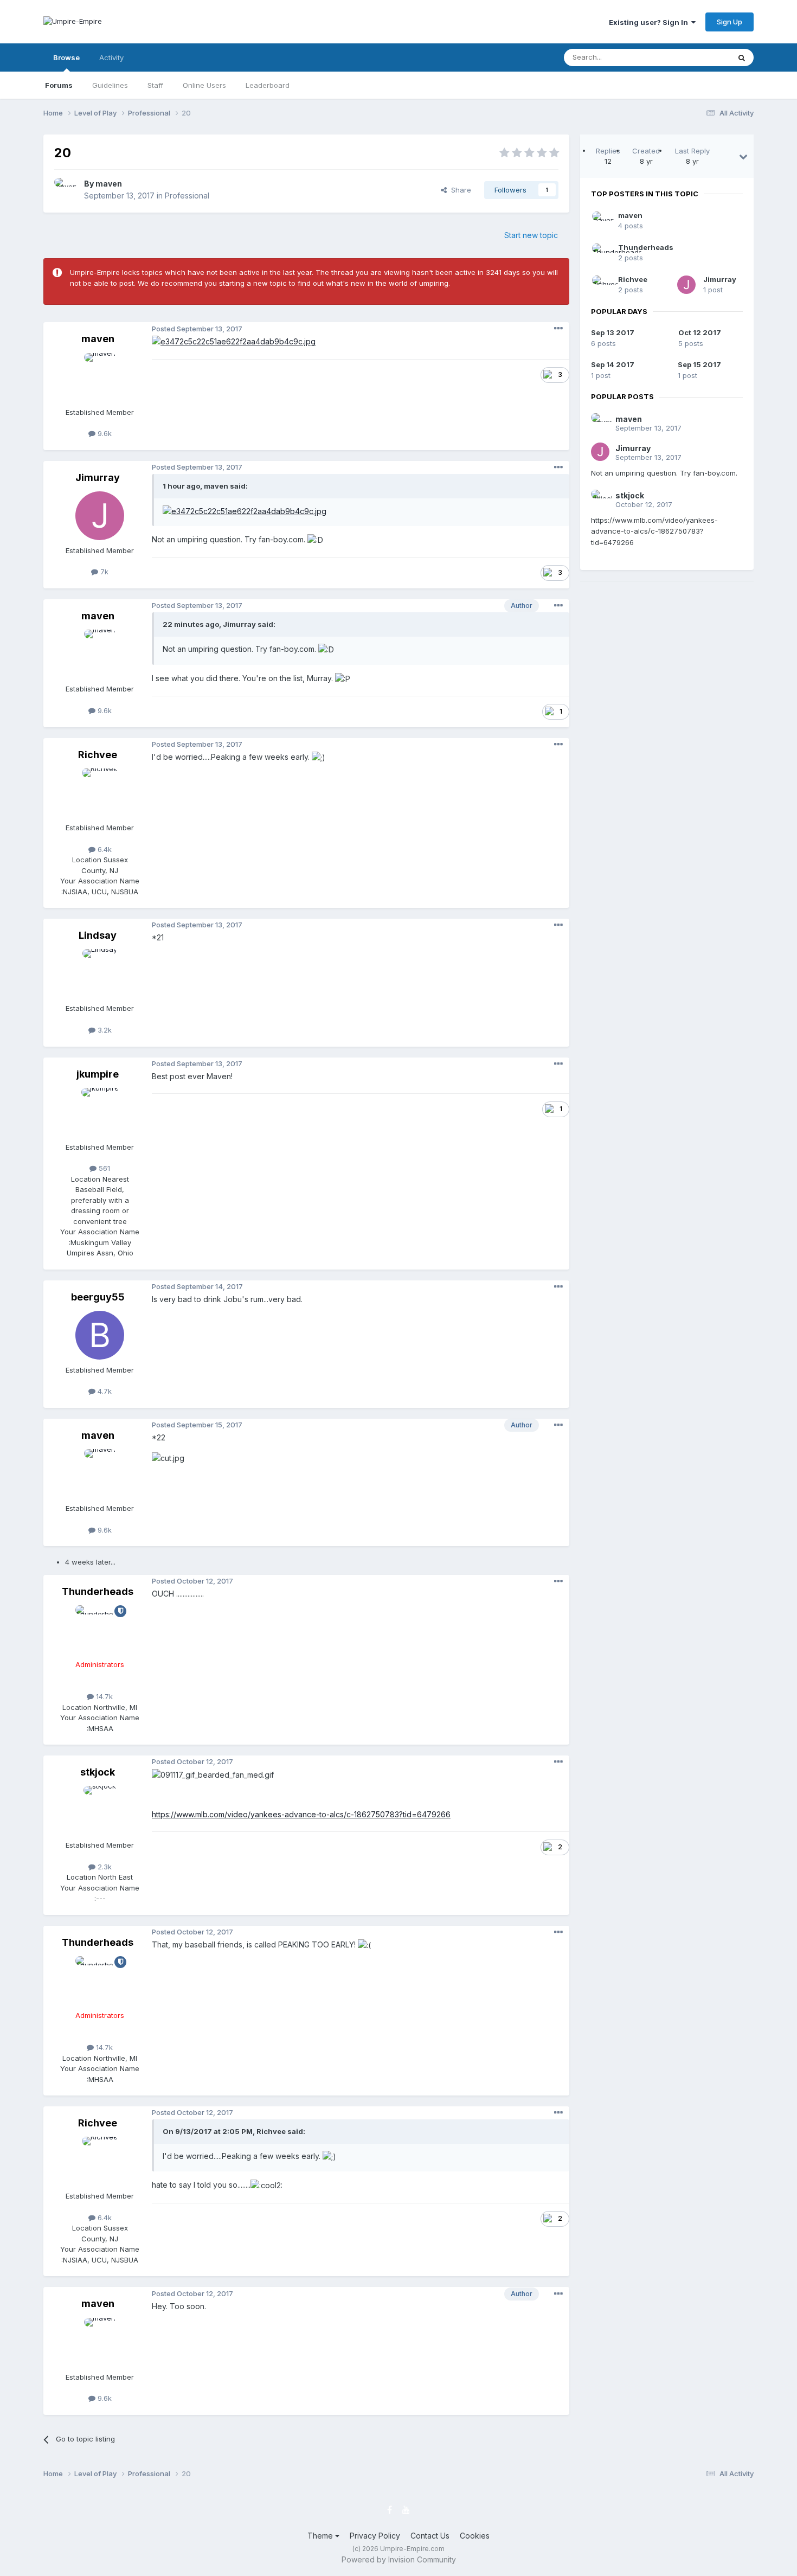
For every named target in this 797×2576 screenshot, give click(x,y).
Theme (321, 2536)
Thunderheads (98, 1591)
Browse (66, 57)
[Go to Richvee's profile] (100, 793)
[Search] (742, 57)
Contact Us (430, 2536)
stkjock (98, 1772)
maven (109, 184)
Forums (59, 85)
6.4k (104, 849)
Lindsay (98, 935)
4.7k (104, 1391)
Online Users (204, 85)
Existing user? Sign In (650, 22)
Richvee (98, 755)
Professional (187, 196)
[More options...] (558, 329)
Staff (155, 85)
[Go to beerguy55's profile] (100, 1335)
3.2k (104, 1030)
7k (103, 572)
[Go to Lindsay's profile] (100, 973)
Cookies (475, 2536)
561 (103, 1168)
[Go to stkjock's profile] (100, 1810)
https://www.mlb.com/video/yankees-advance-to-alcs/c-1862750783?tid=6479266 (301, 1814)
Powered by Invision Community (399, 2559)
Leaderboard (268, 85)
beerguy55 (98, 1297)
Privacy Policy (375, 2536)
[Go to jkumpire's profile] (100, 1112)
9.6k (104, 433)
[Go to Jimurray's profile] (100, 516)
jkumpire (98, 1074)
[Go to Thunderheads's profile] (100, 1630)
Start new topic (531, 235)
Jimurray (98, 478)
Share (459, 190)
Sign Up (729, 22)
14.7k (103, 1696)
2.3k (104, 1867)
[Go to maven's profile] (66, 190)
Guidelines (110, 85)
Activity (111, 57)
